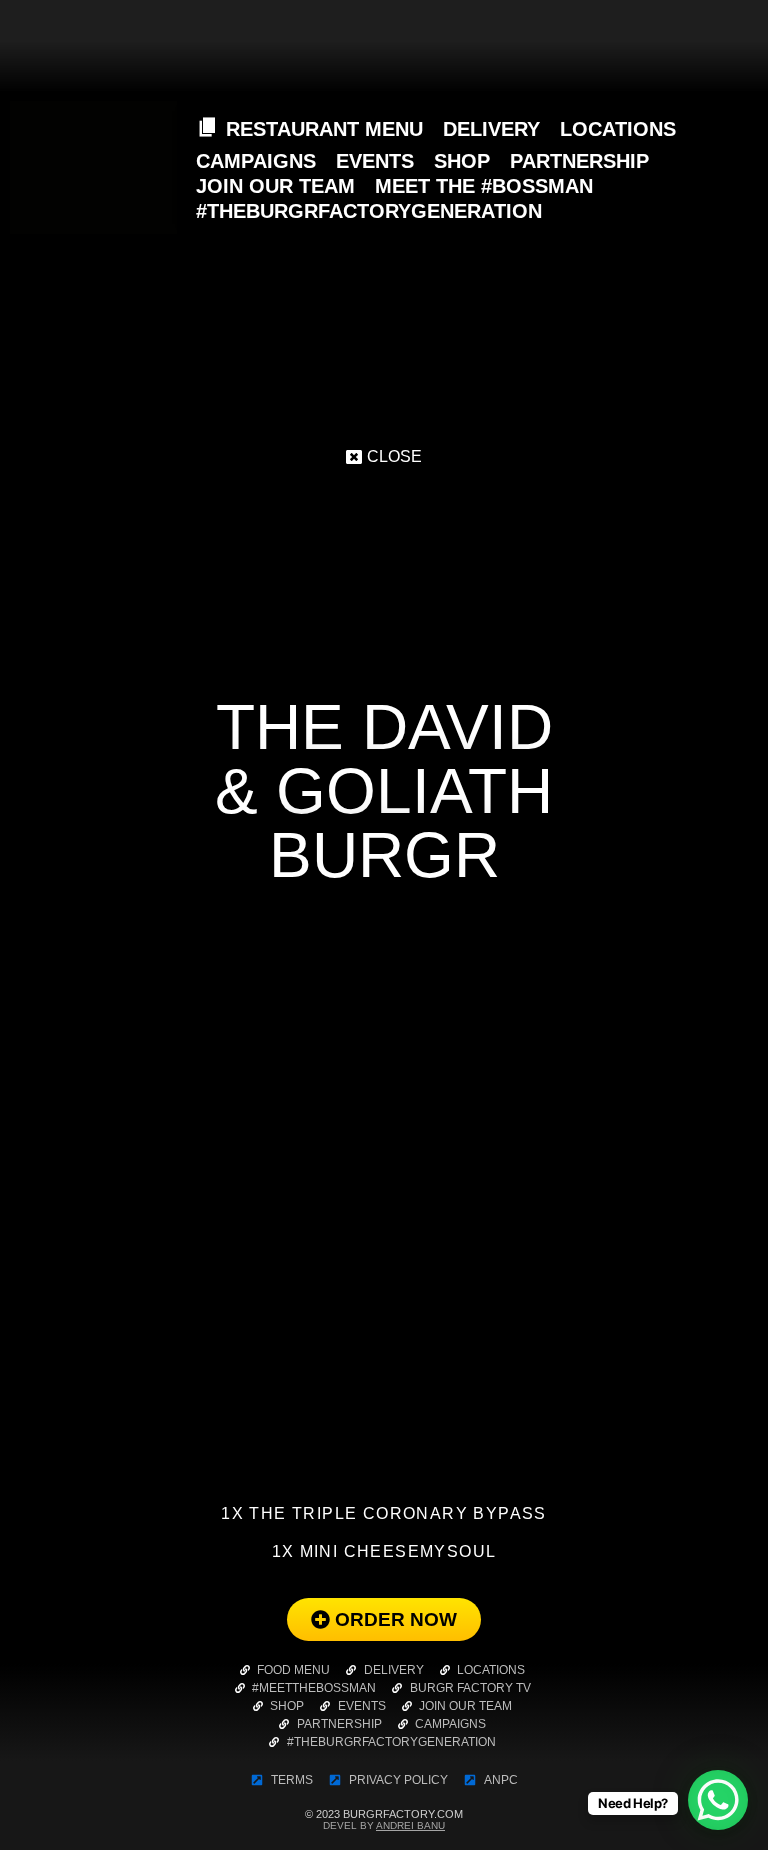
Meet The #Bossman (484, 186)
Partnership (579, 161)
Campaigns (256, 161)
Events (375, 161)
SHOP (462, 161)
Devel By (384, 1825)
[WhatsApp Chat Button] (718, 1800)
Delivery (491, 129)
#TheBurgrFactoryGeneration (369, 211)
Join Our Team (275, 186)
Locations (618, 129)
